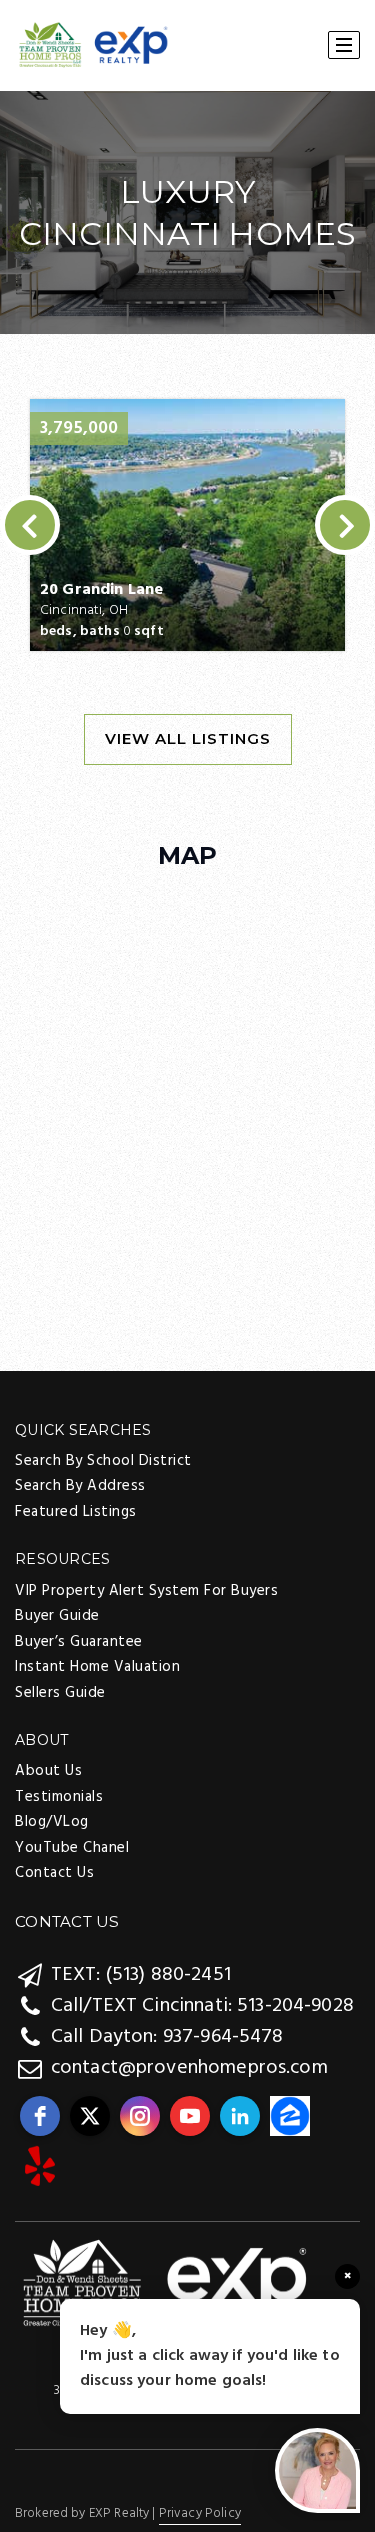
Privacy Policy (200, 2513)
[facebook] (40, 2116)
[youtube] (190, 2116)
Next (345, 525)
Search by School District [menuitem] (103, 1461)
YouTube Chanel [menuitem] (72, 1848)
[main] (187, 453)
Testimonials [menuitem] (59, 1797)
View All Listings (188, 738)
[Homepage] (93, 46)
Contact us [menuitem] (54, 1873)
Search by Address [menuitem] (80, 1486)
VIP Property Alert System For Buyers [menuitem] (146, 1591)
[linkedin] (240, 2116)
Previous (30, 525)
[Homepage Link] (165, 2284)
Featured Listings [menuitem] (76, 1512)
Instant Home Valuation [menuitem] (97, 1667)
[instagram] (140, 2116)
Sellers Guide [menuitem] (60, 1693)
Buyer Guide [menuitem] (57, 1616)
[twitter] (90, 2116)
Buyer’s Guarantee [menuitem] (79, 1642)
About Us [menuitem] (48, 1771)
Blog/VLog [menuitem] (52, 1822)
